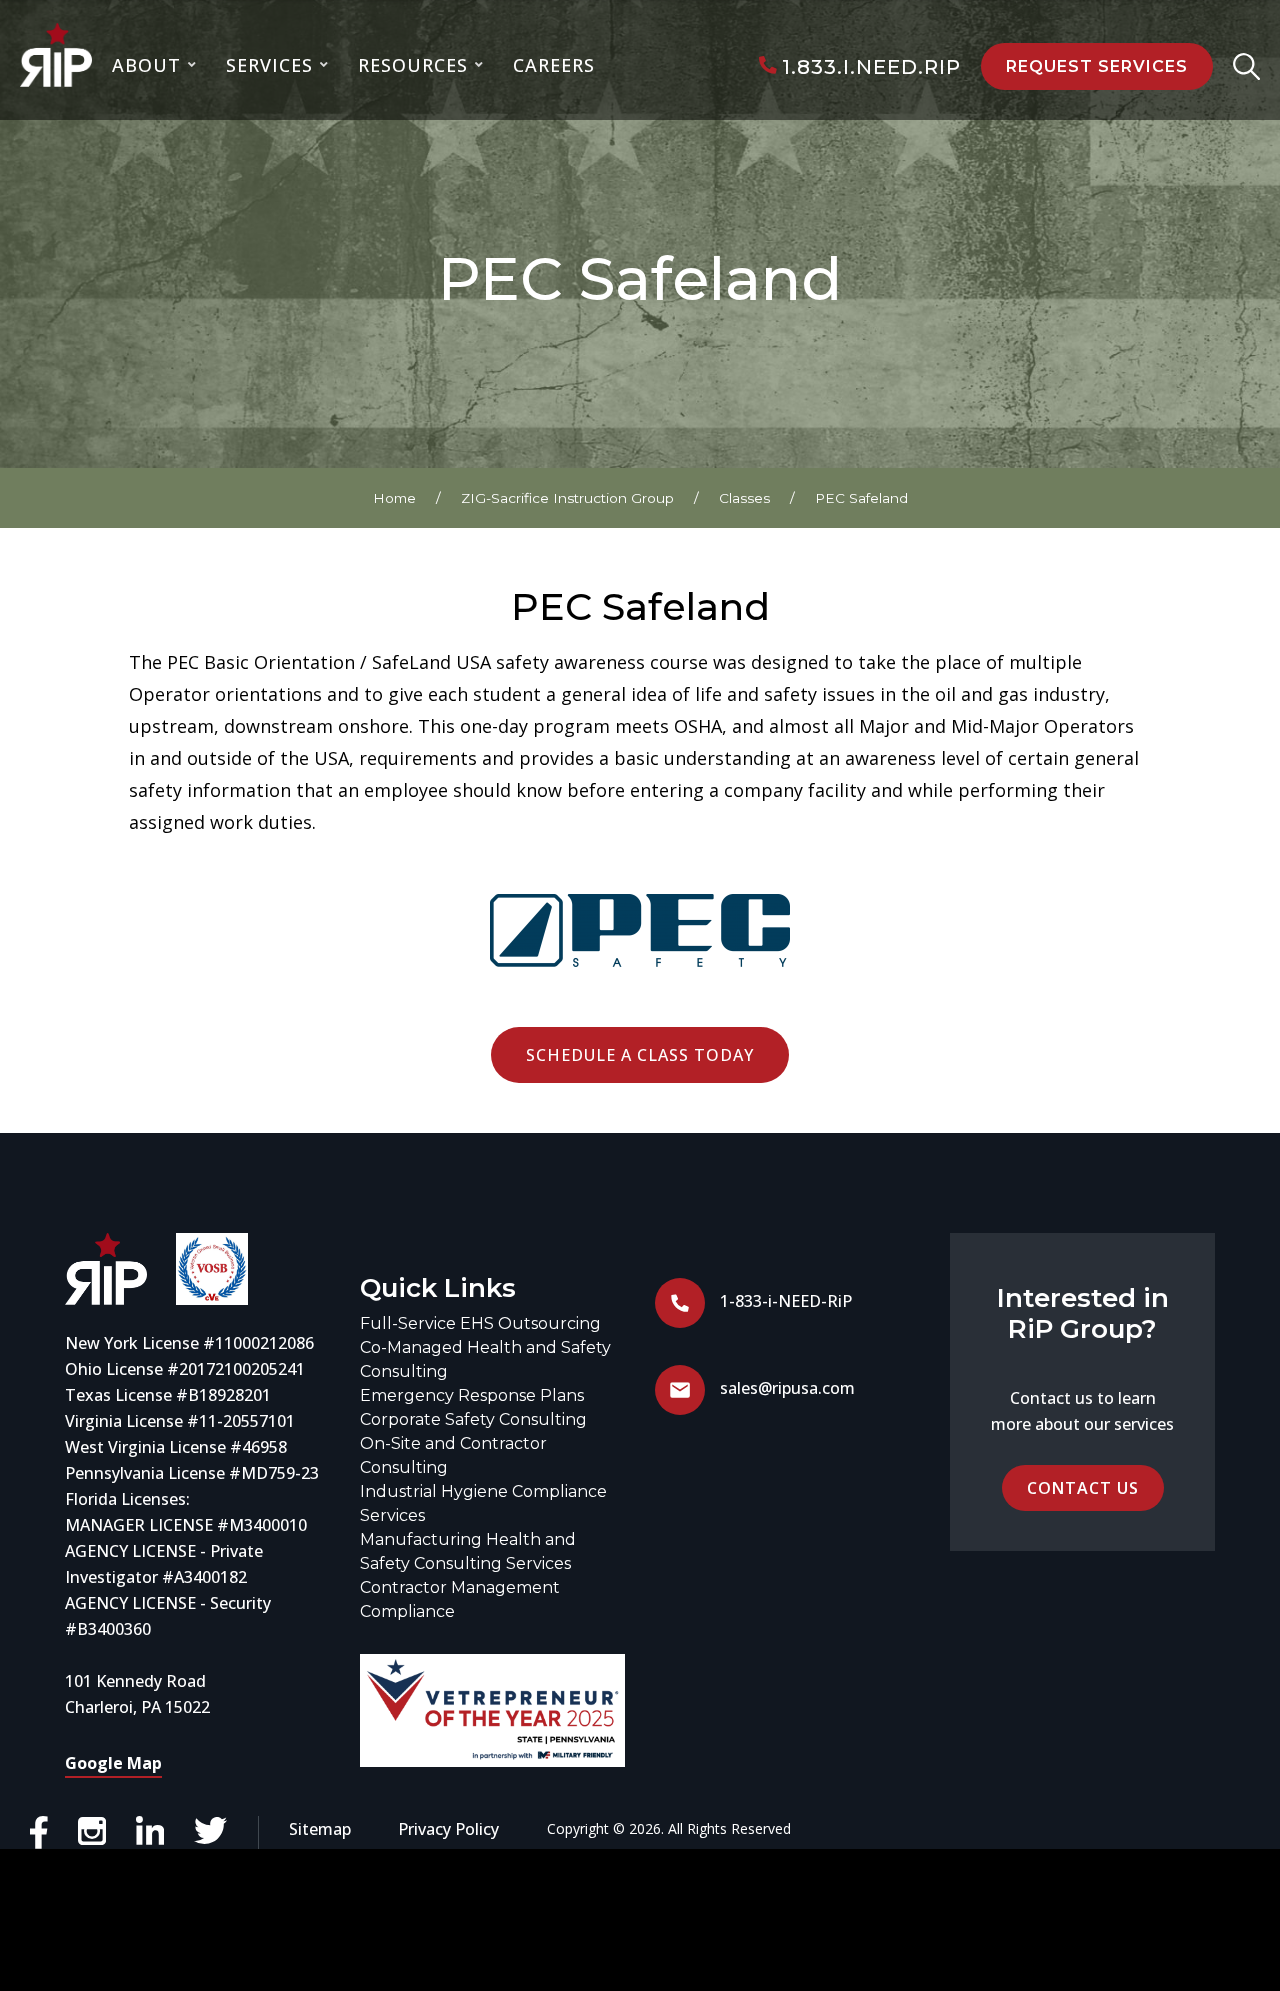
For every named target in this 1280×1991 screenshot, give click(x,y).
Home (394, 498)
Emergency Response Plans (472, 1395)
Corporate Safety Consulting (473, 1419)
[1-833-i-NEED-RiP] (680, 1322)
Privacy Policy (448, 1829)
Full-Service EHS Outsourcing (480, 1323)
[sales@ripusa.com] (680, 1409)
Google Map (113, 1763)
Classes (744, 498)
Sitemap (320, 1829)
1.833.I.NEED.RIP (871, 67)
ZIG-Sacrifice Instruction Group (567, 498)
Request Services (1097, 66)
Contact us (1083, 1488)
